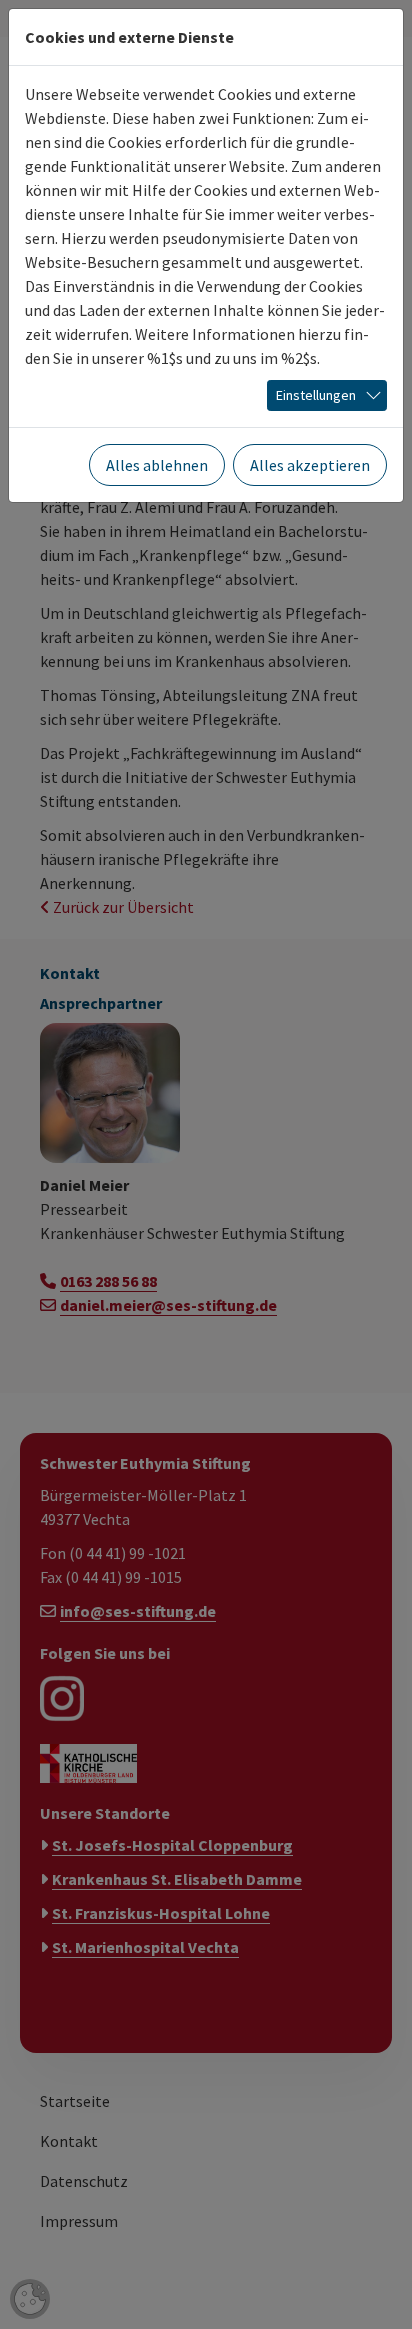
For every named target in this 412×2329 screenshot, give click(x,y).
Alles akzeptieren (310, 465)
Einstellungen (316, 395)
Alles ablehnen (157, 465)
